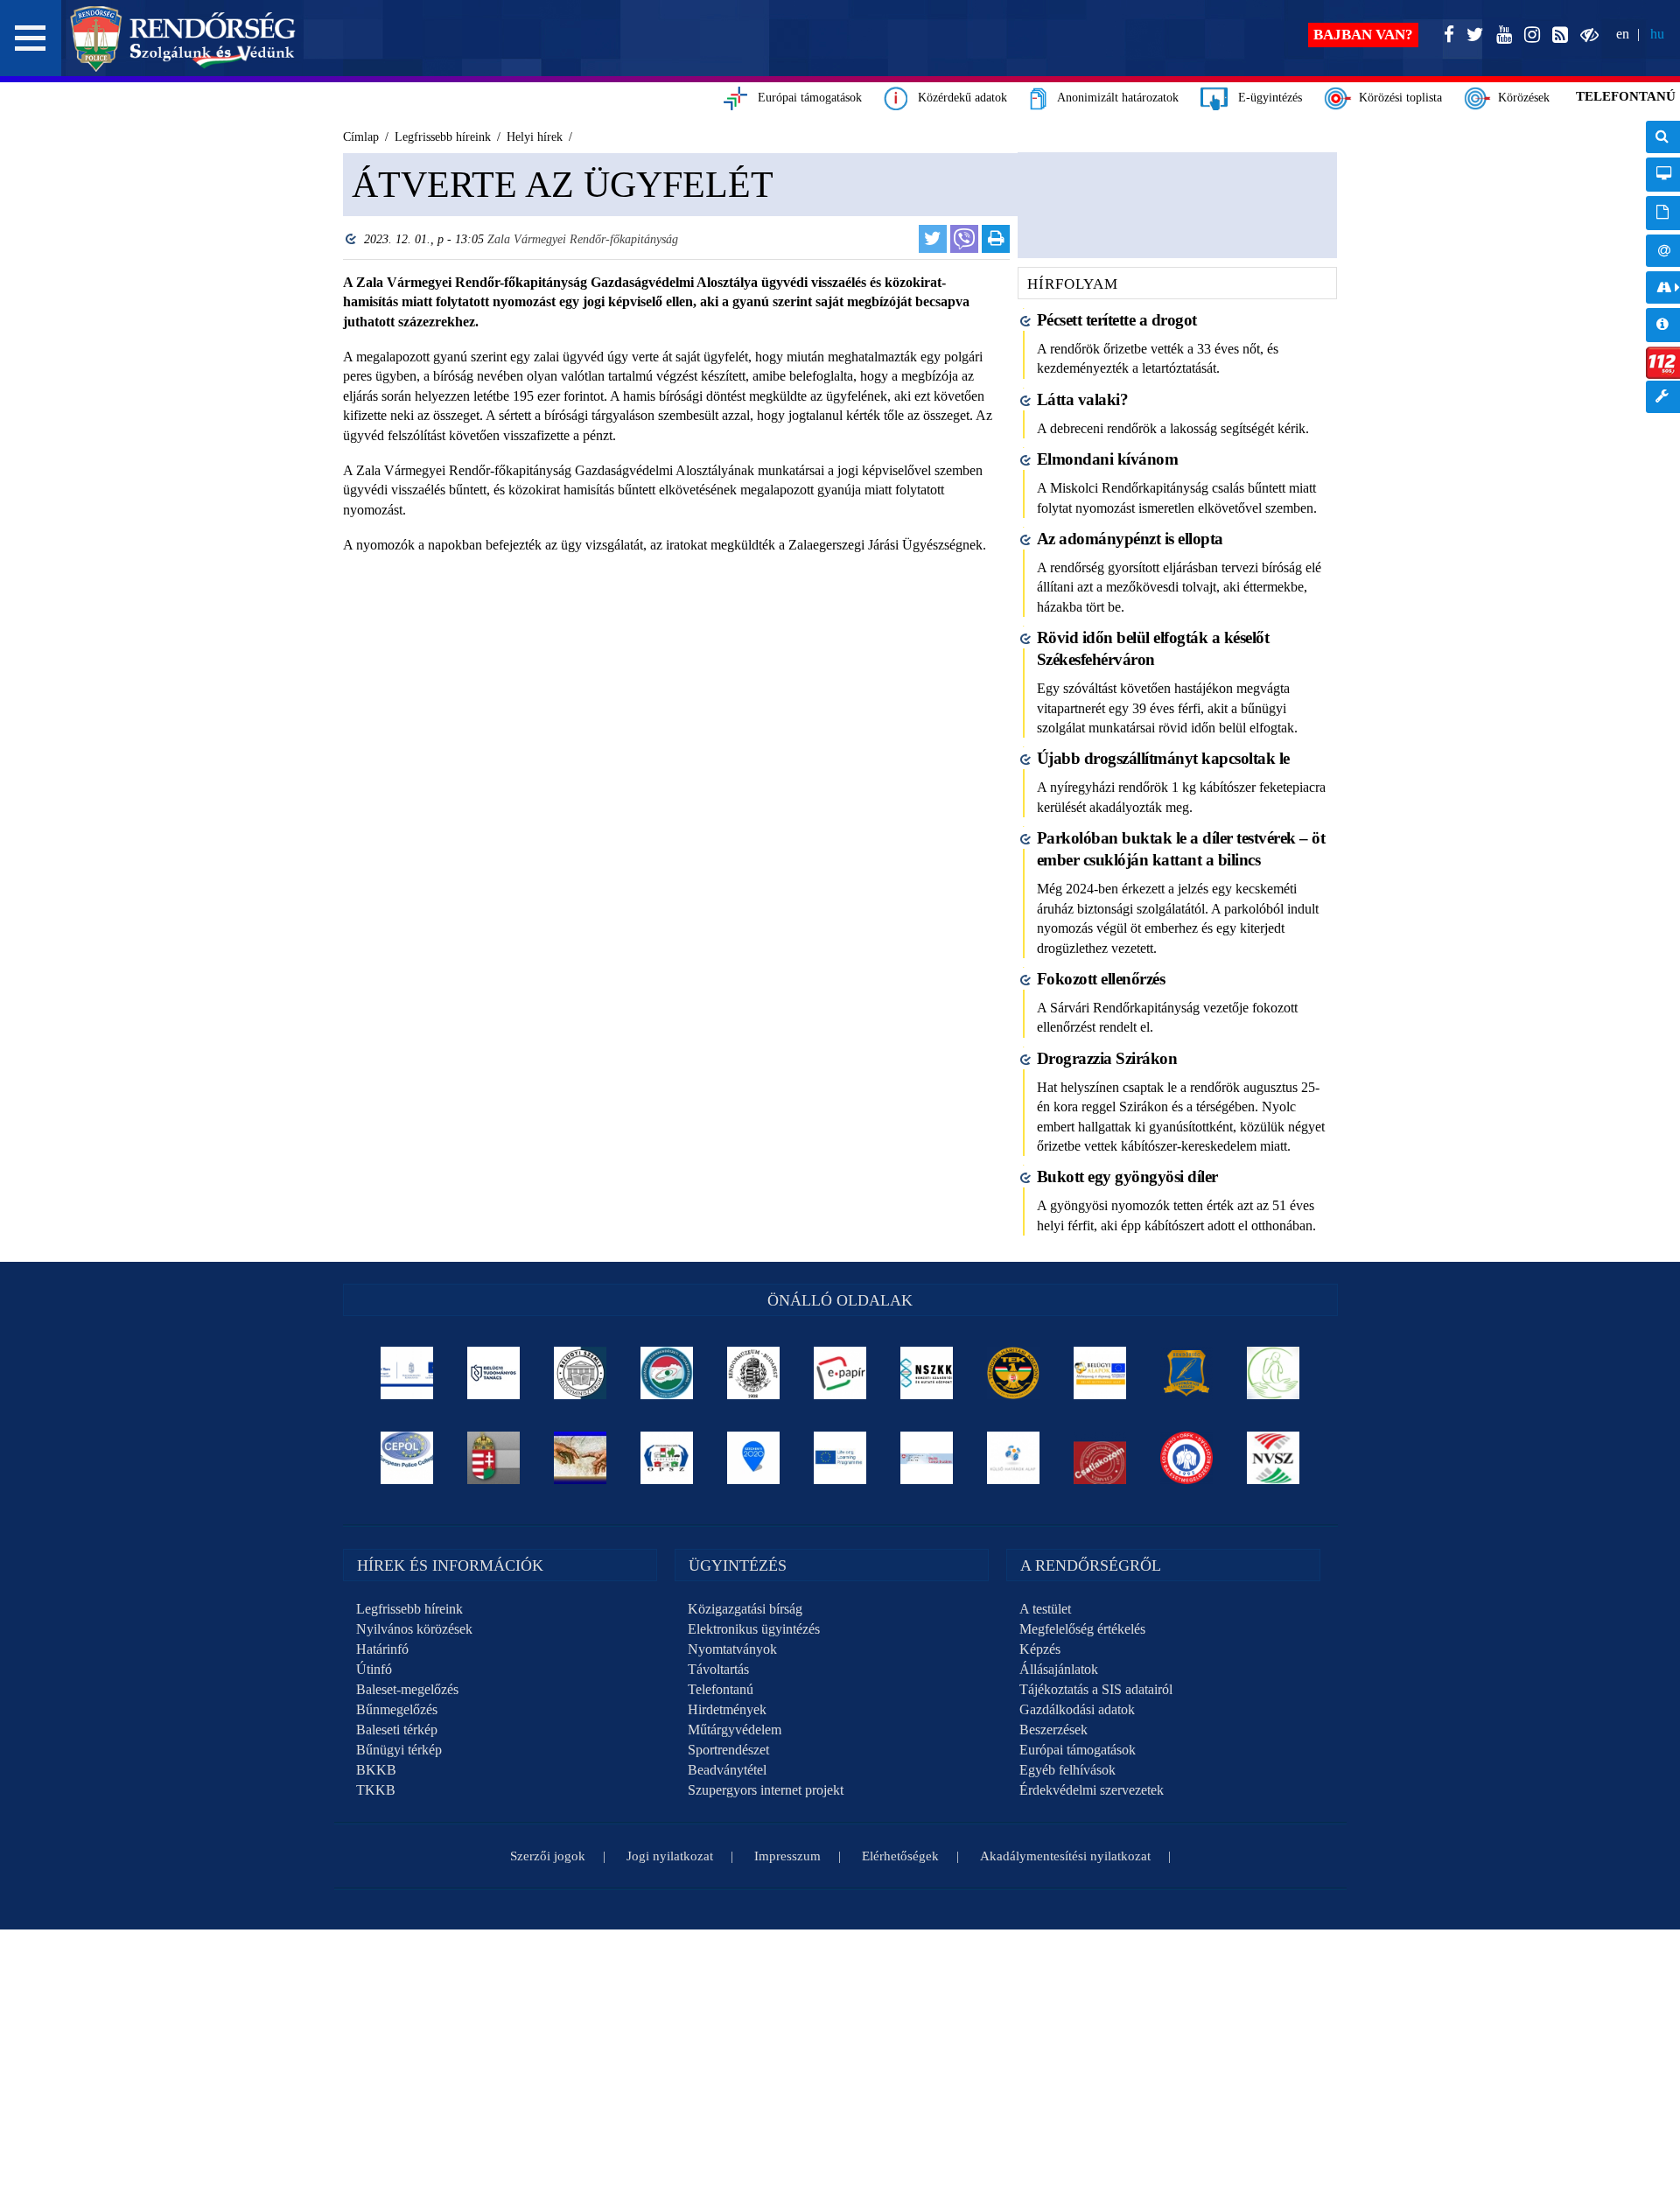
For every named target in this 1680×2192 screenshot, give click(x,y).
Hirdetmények (727, 1709)
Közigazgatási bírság (745, 1609)
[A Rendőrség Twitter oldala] (1472, 35)
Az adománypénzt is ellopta (1130, 539)
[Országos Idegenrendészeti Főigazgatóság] (667, 1373)
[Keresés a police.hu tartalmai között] (1663, 137)
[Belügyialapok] (1100, 1373)
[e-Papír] (840, 1373)
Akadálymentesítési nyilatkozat (1065, 1856)
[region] (672, 413)
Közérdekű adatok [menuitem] (1663, 325)
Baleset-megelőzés (407, 1689)
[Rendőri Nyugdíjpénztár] (581, 1458)
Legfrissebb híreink (409, 1609)
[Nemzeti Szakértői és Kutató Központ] (927, 1373)
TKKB (376, 1790)
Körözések (1520, 98)
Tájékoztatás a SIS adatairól (1096, 1689)
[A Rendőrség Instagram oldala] (1529, 35)
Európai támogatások (805, 98)
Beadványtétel (727, 1770)
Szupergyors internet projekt (766, 1790)
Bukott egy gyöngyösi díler (1127, 1177)
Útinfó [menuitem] (1663, 287)
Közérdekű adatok (957, 98)
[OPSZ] (667, 1458)
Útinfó (374, 1669)
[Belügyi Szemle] (581, 1373)
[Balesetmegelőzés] (1187, 1458)
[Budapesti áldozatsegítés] (1274, 1373)
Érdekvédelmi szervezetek (1092, 1790)
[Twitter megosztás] (933, 239)
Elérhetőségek (900, 1856)
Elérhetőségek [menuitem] (1663, 251)
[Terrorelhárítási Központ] (1014, 1373)
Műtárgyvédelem (735, 1730)
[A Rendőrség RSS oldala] (1557, 35)
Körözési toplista (1397, 98)
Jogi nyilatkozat (670, 1856)
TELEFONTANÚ (1626, 96)
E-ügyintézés (1265, 98)
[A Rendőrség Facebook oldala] (1445, 35)
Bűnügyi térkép (399, 1750)
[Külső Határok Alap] (1014, 1458)
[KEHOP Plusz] (407, 1373)
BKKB (376, 1770)
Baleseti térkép (397, 1730)
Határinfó (382, 1649)
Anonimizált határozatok (1113, 98)
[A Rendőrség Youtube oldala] (1501, 35)
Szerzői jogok (548, 1856)
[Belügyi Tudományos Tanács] (494, 1373)
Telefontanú (721, 1689)
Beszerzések (1053, 1730)
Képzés (1040, 1649)
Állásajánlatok (1059, 1669)
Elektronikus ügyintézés (754, 1629)
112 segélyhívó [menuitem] (1663, 363)
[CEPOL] (407, 1458)
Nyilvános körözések (414, 1629)
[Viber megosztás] (964, 239)
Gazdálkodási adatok (1077, 1709)
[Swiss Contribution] (927, 1458)
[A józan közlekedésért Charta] (1100, 1458)
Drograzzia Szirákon (1107, 1058)
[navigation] (1663, 276)
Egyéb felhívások (1067, 1770)
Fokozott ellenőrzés (1101, 979)
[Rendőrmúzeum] (754, 1373)
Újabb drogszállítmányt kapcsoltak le (1163, 758)
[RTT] (1187, 1373)
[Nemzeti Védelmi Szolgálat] (1274, 1458)
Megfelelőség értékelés (1082, 1629)
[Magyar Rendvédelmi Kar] (494, 1458)
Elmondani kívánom (1108, 459)
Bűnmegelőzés (397, 1709)
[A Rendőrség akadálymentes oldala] (1586, 35)
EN (1623, 34)
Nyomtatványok (732, 1649)
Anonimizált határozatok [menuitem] (1663, 213)
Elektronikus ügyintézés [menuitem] (1663, 175)
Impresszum (787, 1856)
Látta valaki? (1083, 399)
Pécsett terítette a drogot (1117, 320)
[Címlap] (183, 39)
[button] (31, 38)
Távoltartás (718, 1669)
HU (1657, 34)
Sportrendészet (728, 1750)
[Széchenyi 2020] (754, 1458)
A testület (1045, 1609)
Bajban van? (1363, 35)
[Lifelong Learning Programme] (840, 1458)
